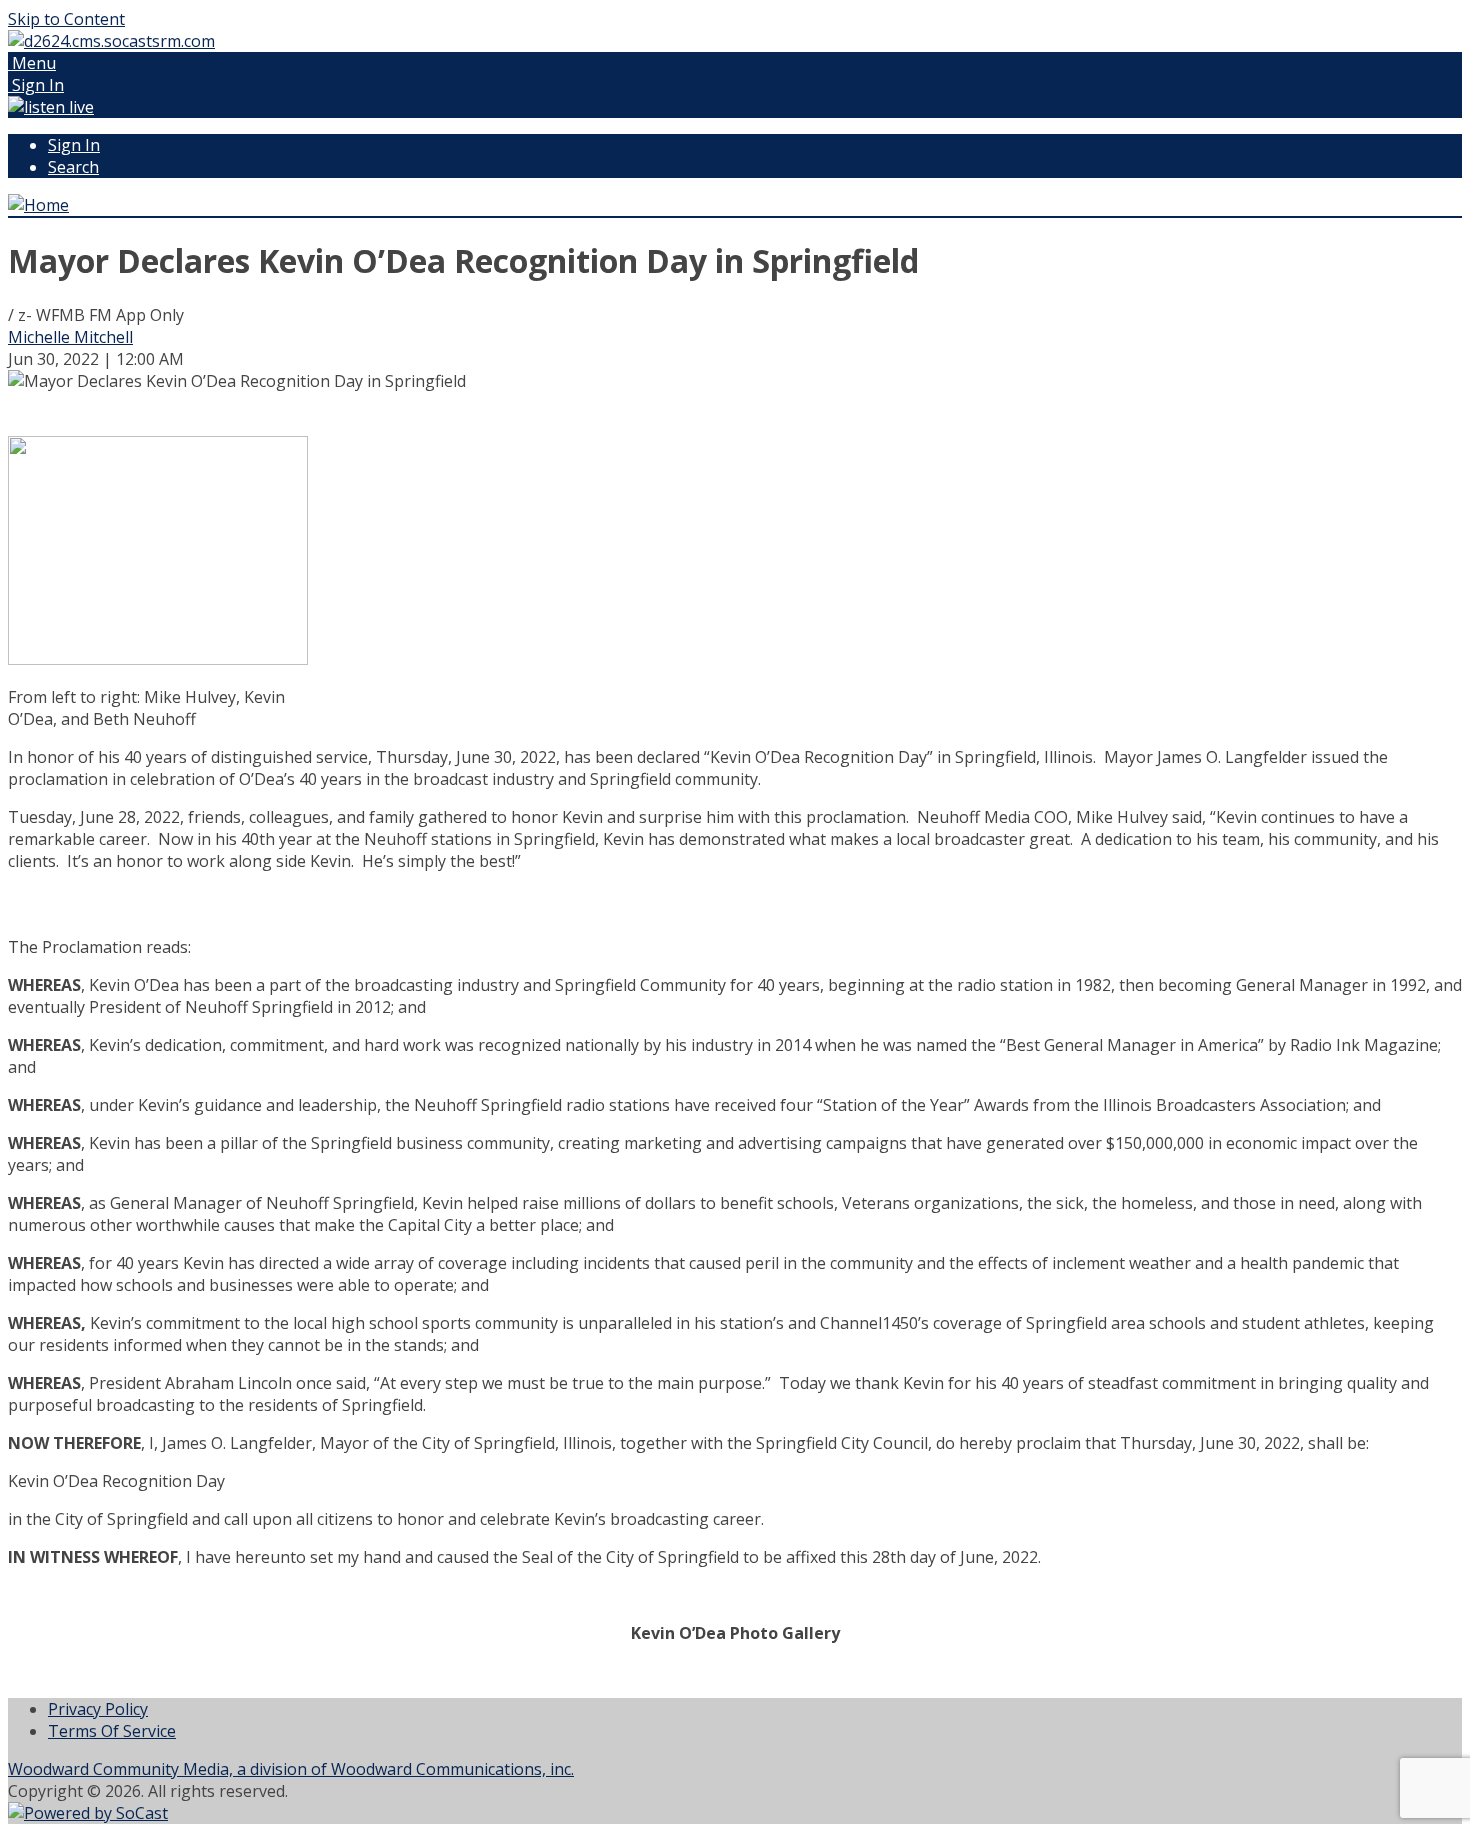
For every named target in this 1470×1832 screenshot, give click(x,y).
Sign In (74, 145)
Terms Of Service (112, 1731)
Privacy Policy (98, 1709)
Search (73, 167)
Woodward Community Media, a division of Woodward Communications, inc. (291, 1769)
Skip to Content (66, 19)
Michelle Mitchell (70, 337)
